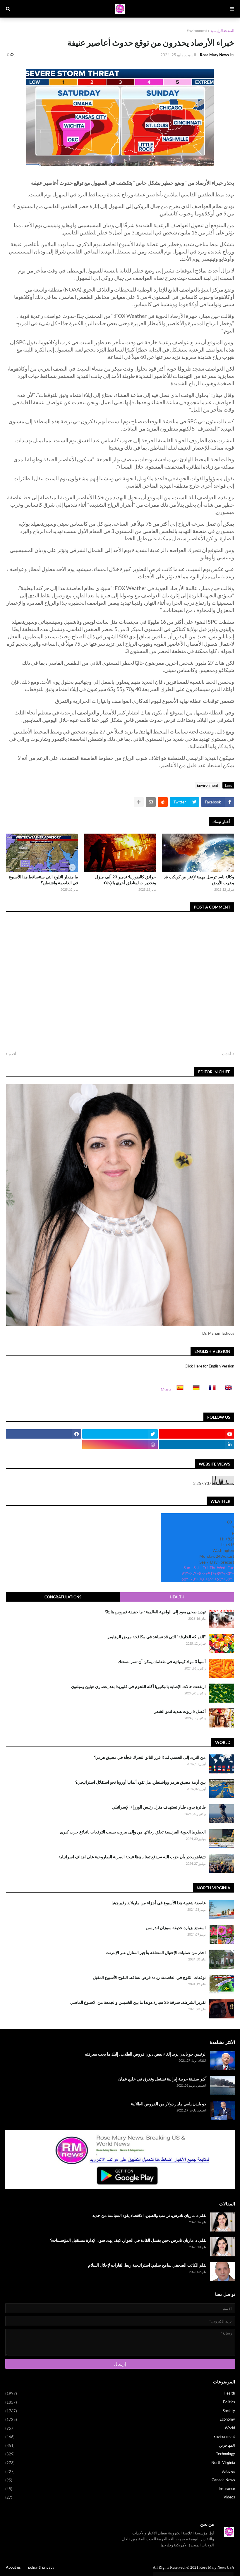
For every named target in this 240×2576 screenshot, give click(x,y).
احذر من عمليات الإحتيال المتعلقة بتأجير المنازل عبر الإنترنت (156, 1952)
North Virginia (120, 2463)
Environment (197, 31)
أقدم (12, 1054)
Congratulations (63, 1597)
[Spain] (178, 1389)
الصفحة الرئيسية (222, 31)
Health (177, 1597)
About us (13, 2567)
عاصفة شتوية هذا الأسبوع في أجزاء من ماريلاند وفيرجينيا (159, 1903)
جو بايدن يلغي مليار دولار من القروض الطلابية (169, 2104)
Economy (120, 2419)
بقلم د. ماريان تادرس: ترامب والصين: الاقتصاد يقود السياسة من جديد (150, 2215)
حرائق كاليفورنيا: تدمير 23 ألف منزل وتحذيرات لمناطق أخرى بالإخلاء (126, 880)
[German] (194, 1389)
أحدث (227, 1054)
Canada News (120, 2480)
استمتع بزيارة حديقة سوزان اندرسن (176, 1928)
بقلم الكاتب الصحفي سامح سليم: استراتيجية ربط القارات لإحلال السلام (147, 2265)
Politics (120, 2402)
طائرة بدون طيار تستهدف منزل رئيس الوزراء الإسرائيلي (159, 1807)
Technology (120, 2454)
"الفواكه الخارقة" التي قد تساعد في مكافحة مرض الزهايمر (157, 1637)
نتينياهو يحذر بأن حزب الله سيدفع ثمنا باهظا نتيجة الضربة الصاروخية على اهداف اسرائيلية (132, 1857)
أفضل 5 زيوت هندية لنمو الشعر (180, 1711)
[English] (227, 1389)
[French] (210, 1389)
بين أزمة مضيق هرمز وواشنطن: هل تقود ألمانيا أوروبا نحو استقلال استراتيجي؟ (140, 1782)
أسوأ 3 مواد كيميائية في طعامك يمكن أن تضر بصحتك (162, 1661)
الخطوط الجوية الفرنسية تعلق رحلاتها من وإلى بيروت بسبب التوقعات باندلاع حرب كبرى (133, 1832)
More (166, 1389)
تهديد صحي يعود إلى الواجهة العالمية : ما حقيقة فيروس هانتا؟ (155, 1612)
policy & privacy (41, 2567)
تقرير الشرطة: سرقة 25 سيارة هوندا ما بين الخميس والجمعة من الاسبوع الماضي (138, 2002)
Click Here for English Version (209, 1366)
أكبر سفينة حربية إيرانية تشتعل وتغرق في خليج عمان (162, 2079)
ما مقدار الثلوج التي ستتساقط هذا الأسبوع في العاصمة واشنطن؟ (43, 880)
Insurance (120, 2489)
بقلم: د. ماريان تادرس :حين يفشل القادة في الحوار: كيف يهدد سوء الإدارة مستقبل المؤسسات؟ (128, 2240)
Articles (120, 2471)
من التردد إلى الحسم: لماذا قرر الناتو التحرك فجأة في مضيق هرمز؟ (150, 1757)
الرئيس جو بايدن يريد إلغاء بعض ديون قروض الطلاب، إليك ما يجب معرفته (146, 2054)
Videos (120, 2497)
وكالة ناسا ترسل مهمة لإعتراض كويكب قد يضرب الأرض (199, 880)
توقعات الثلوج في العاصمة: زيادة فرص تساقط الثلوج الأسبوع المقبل (149, 1977)
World (120, 2428)
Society (120, 2411)
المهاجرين (120, 2445)
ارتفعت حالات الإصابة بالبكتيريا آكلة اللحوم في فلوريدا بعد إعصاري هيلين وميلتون (138, 1686)
